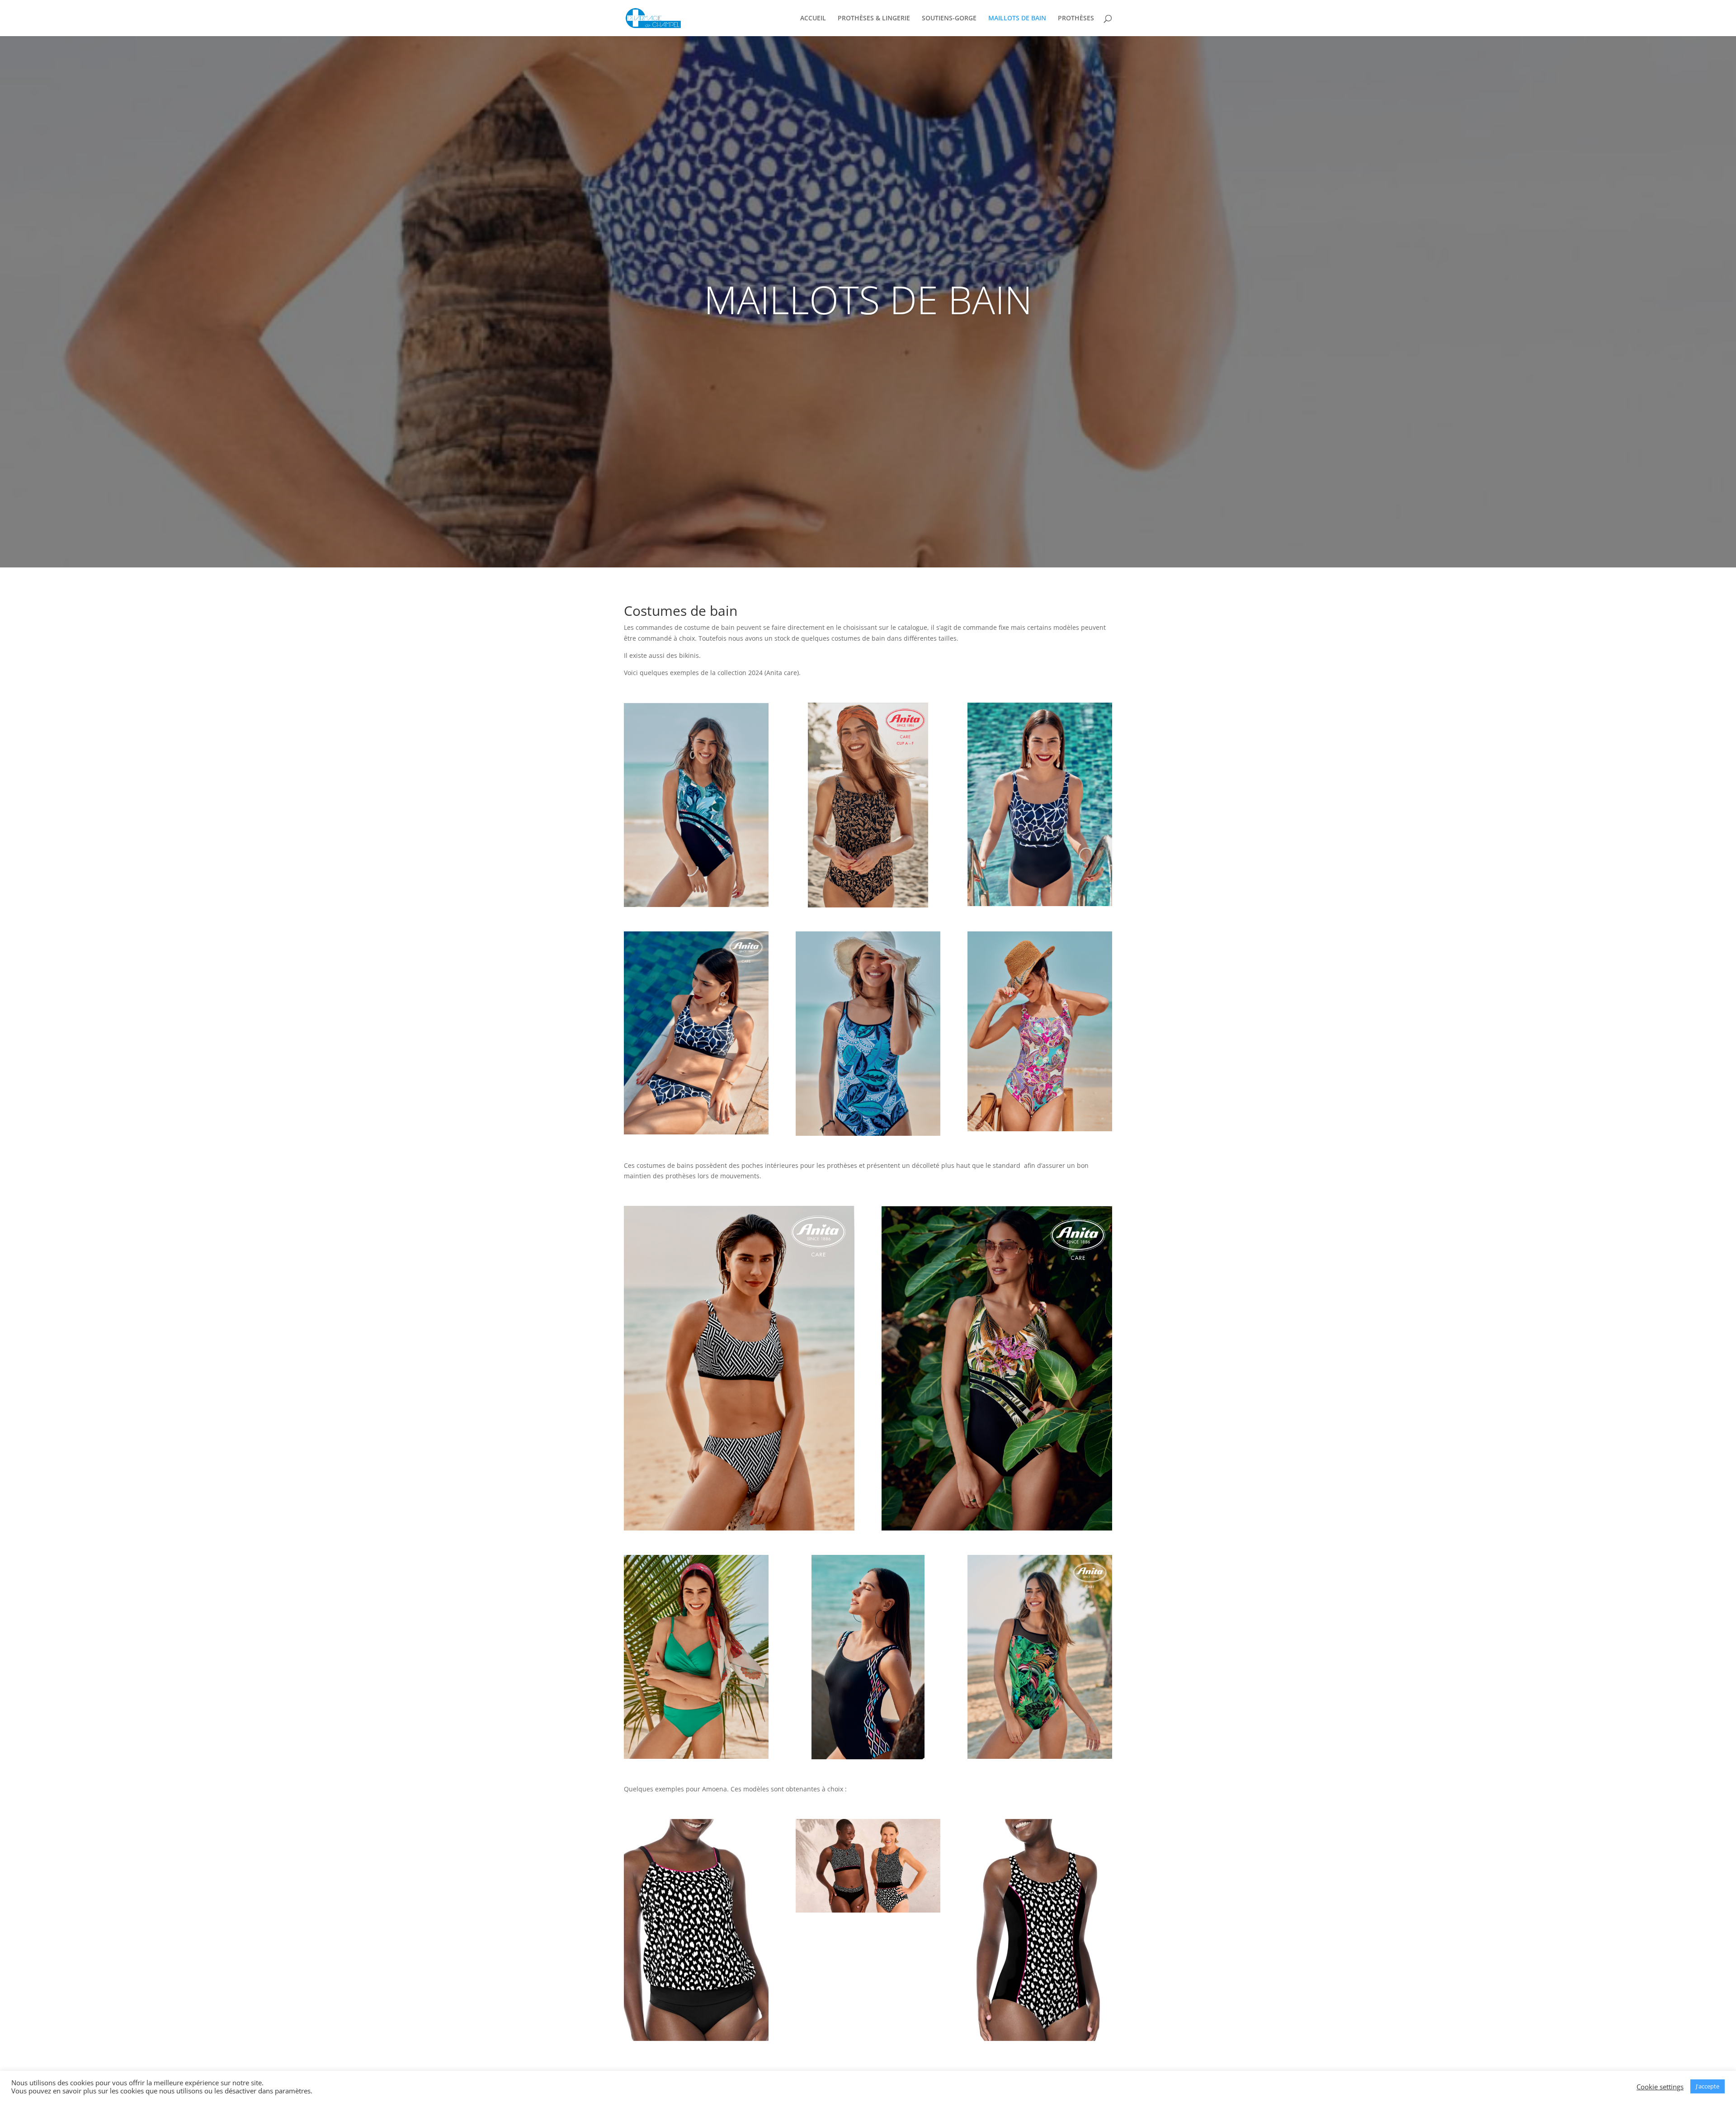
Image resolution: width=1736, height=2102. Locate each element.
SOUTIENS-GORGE (949, 19)
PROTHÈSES (1076, 19)
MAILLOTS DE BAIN (1017, 19)
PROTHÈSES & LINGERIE (874, 19)
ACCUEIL (813, 19)
